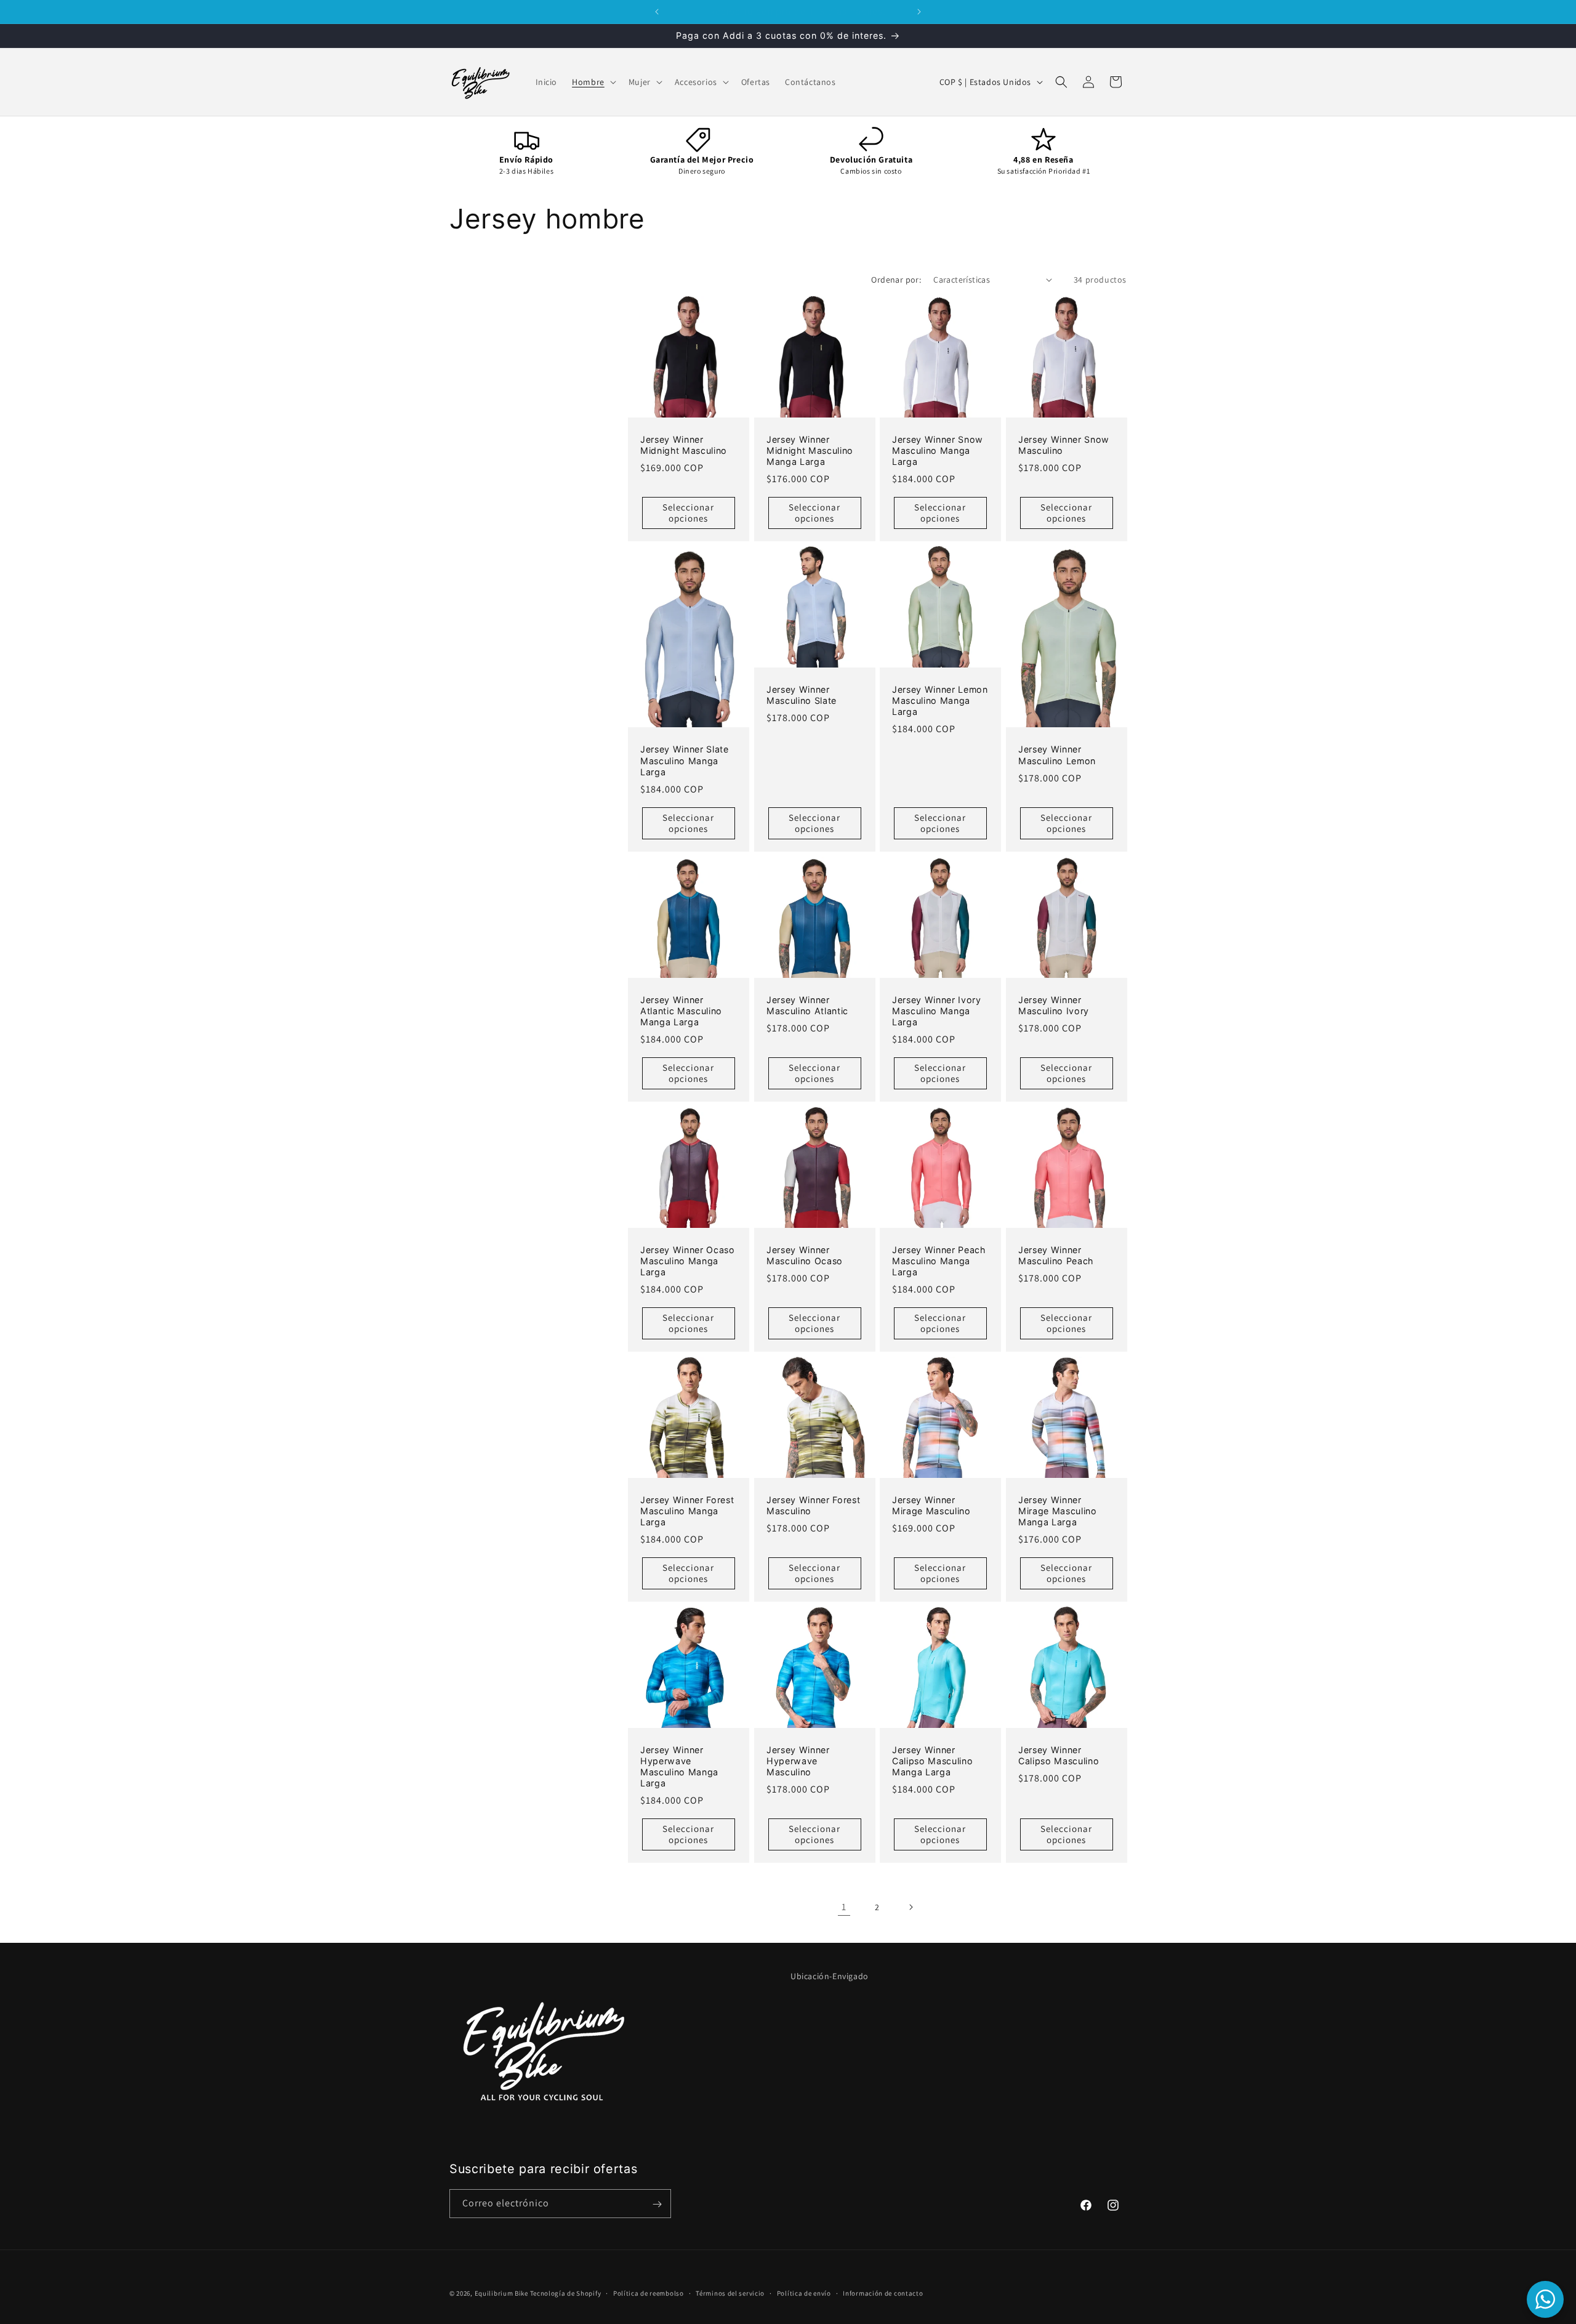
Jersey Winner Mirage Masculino (931, 1505)
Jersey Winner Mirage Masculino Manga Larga (1058, 1511)
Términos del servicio (730, 2293)
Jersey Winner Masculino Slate (802, 695)
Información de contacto (883, 2293)
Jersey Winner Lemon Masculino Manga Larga (940, 700)
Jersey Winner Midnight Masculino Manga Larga (810, 450)
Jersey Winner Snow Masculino (1064, 444)
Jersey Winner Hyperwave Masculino (798, 1761)
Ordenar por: (896, 280)
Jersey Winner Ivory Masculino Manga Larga (937, 1011)
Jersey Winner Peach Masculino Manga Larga (939, 1261)
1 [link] (844, 1907)
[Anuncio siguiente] (919, 12)
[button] (593, 82)
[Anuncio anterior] (657, 12)
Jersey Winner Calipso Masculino (1059, 1755)
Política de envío (804, 2293)
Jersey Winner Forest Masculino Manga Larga (687, 1511)
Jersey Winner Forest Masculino (813, 1505)
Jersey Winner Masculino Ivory (1054, 1005)
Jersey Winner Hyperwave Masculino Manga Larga (679, 1767)
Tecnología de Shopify (566, 2293)
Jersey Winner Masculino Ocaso (805, 1255)
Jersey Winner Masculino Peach (1056, 1255)
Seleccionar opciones (688, 513)
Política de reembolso (649, 2293)
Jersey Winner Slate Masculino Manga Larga (685, 760)
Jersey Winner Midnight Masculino (684, 444)
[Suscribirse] (657, 2204)
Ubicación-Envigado (830, 1976)
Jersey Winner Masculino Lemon (1057, 755)
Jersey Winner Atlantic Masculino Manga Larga (681, 1011)
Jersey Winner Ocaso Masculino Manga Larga (688, 1261)
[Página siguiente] (911, 1907)
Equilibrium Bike (501, 2293)
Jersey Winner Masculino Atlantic (807, 1005)
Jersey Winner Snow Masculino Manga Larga (938, 450)
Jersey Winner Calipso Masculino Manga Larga (932, 1761)
